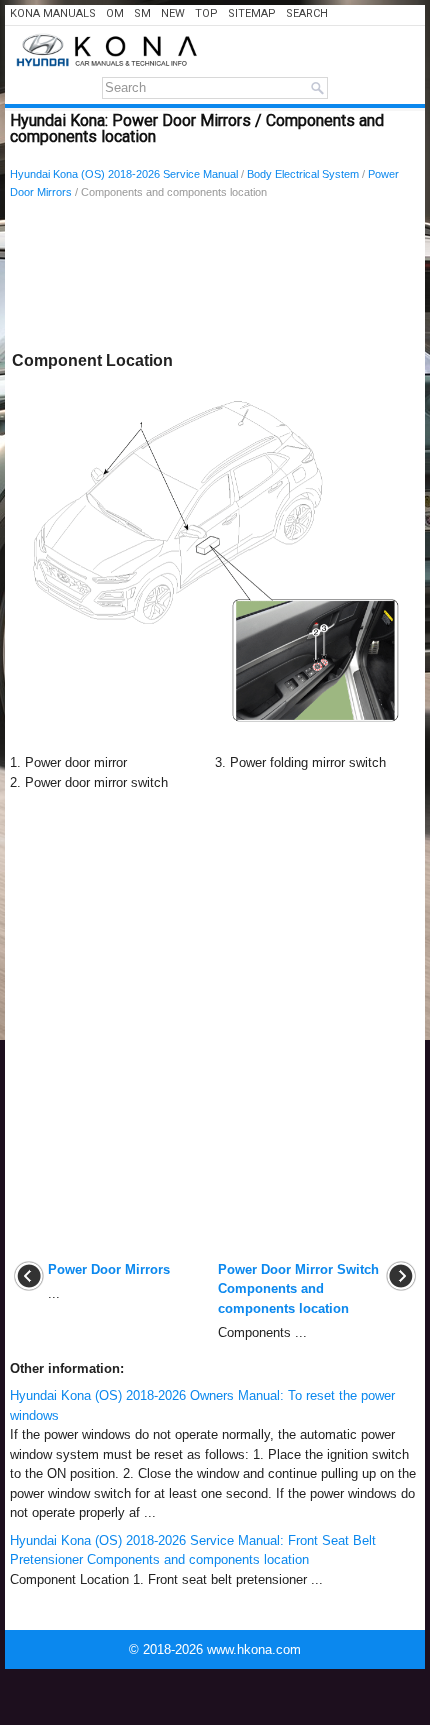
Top (206, 13)
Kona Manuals (53, 13)
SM (142, 13)
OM (115, 13)
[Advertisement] (215, 279)
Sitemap (252, 13)
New (173, 13)
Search (307, 13)
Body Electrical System (303, 174)
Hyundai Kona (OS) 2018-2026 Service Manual (124, 174)
